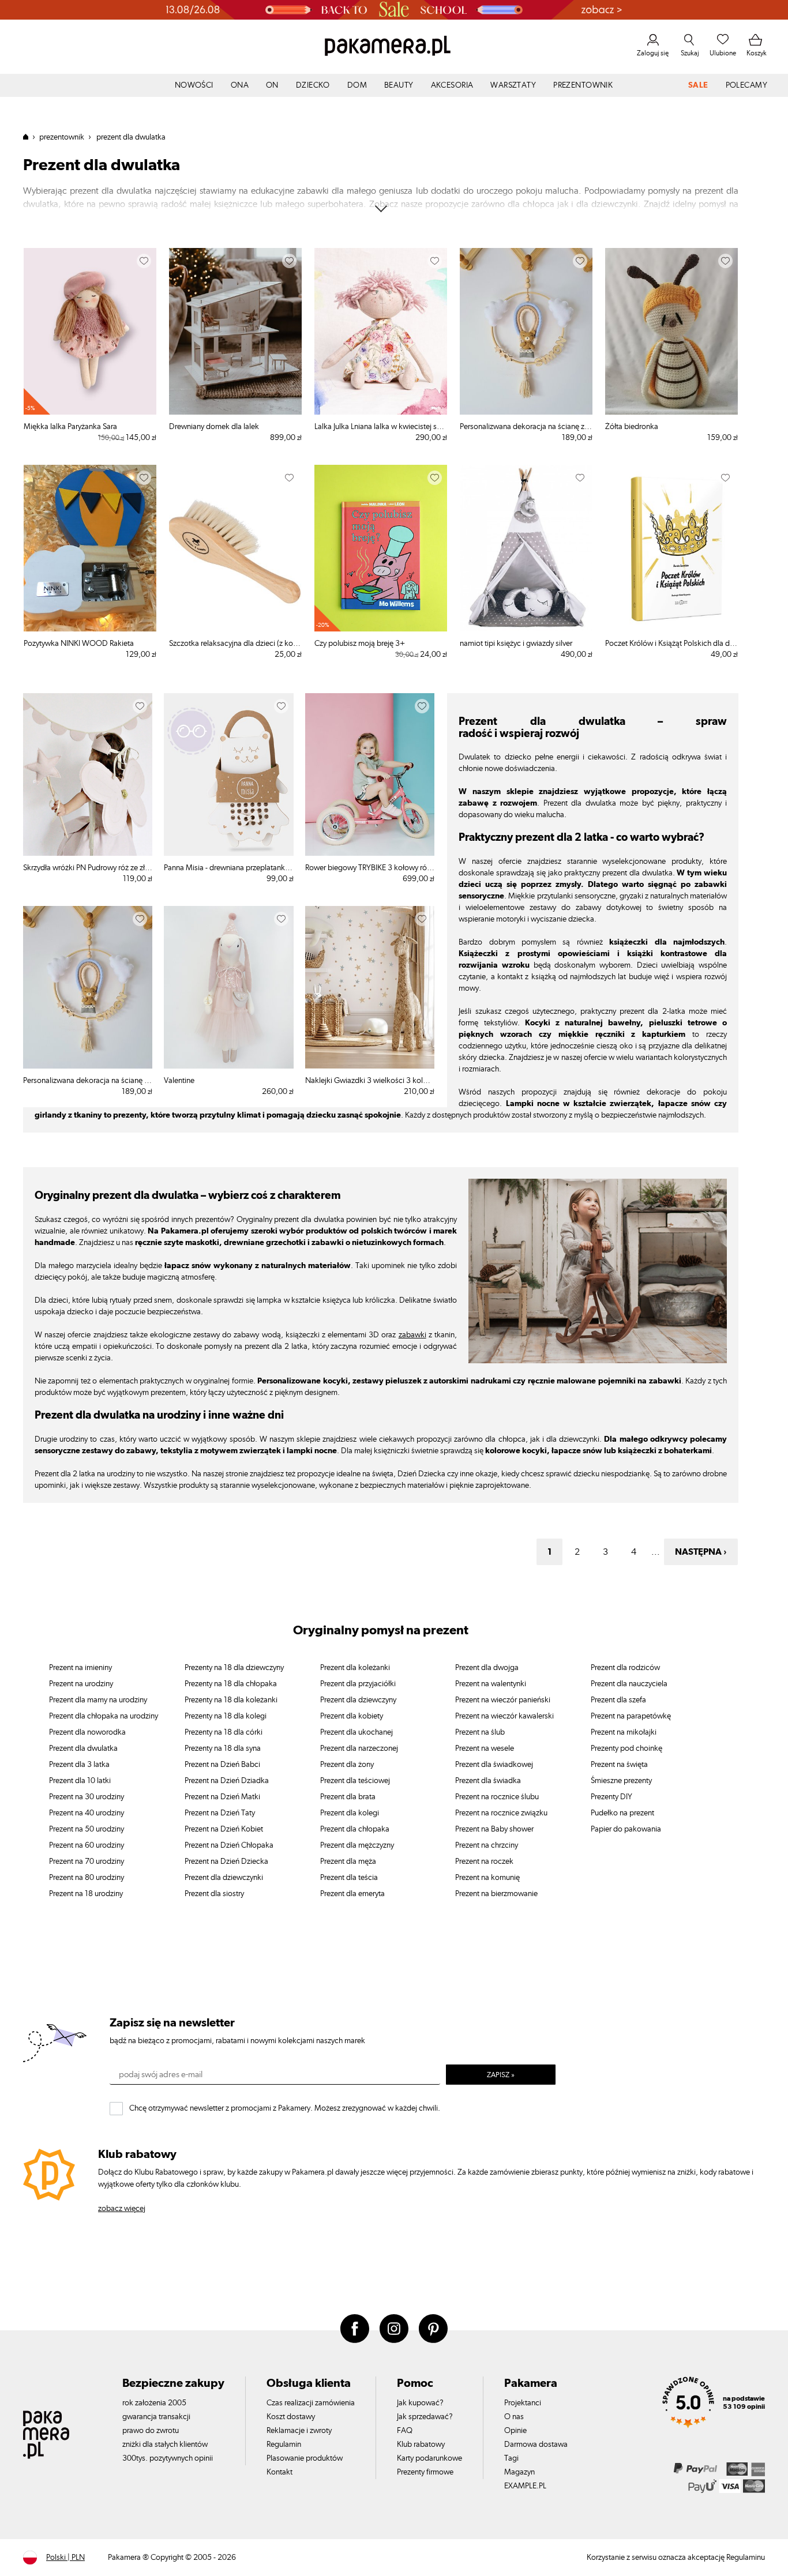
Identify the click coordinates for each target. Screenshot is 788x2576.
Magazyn (519, 2472)
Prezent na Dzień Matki (222, 1797)
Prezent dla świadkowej (494, 1765)
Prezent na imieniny (80, 1668)
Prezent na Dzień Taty (220, 1813)
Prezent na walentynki (491, 1684)
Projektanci (523, 2403)
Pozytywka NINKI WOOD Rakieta (79, 644)
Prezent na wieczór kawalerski (504, 1716)
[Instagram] (394, 2329)
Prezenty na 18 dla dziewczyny (234, 1668)
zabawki (412, 1335)
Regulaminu (746, 2558)
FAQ (405, 2431)
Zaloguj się (653, 53)
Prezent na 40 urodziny (87, 1813)
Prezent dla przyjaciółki (358, 1684)
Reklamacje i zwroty (299, 2431)
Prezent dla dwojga (487, 1668)
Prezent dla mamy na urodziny (98, 1700)
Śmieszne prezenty (621, 1781)
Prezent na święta (619, 1765)
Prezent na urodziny (81, 1684)
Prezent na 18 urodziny (86, 1894)
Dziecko (313, 85)
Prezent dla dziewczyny (358, 1700)
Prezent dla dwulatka (83, 1748)
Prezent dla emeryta (352, 1894)
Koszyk (757, 53)
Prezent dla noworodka (87, 1732)
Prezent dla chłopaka (355, 1829)
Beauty (399, 85)
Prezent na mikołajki (624, 1732)
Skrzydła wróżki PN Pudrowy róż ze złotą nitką (88, 868)
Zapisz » (501, 2075)
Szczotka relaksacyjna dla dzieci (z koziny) (235, 644)
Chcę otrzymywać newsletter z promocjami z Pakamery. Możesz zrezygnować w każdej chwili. (285, 2108)
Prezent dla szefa (618, 1700)
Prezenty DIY (611, 1797)
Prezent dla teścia (349, 1878)
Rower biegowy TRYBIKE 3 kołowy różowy (370, 868)
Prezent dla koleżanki (355, 1668)
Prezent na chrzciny (487, 1845)
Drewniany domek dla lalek (214, 427)
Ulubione (723, 53)
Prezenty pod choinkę (626, 1748)
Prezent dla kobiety (352, 1716)
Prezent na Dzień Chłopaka (229, 1845)
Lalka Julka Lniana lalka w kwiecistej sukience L (381, 427)
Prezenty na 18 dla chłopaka (231, 1684)
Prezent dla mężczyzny (357, 1845)
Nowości (194, 85)
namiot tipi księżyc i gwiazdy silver (516, 644)
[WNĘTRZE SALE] (394, 10)
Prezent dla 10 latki (80, 1781)
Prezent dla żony (347, 1765)
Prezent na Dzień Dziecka (226, 1862)
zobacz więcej (122, 2209)
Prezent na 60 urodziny (87, 1845)
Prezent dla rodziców (625, 1668)
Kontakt (279, 2472)
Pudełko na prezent (622, 1813)
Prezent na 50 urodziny (87, 1829)
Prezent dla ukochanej (357, 1732)
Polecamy (746, 85)
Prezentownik (583, 85)
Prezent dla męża (348, 1862)
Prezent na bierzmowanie (496, 1894)
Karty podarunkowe (429, 2458)
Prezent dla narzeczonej (359, 1748)
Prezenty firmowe (425, 2472)
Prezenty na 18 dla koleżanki (231, 1700)
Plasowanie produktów (305, 2458)
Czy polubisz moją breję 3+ (360, 644)
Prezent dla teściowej (355, 1781)
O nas (514, 2417)
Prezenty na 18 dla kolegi (226, 1716)
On (272, 85)
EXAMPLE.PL (525, 2486)
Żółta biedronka (632, 427)
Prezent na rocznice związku (501, 1813)
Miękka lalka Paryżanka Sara (70, 427)
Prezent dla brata (348, 1797)
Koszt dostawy (291, 2417)
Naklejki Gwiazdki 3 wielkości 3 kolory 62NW (370, 1081)
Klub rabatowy (421, 2445)
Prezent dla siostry (214, 1894)
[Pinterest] (433, 2329)
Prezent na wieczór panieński (503, 1700)
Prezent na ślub (480, 1732)
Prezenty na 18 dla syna (223, 1748)
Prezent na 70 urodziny (87, 1862)
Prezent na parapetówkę (631, 1716)
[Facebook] (355, 2329)
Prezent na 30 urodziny (87, 1797)
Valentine (179, 1081)
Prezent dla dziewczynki (224, 1878)
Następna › (701, 1552)
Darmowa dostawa (536, 2445)
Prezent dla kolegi (350, 1813)
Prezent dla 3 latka (79, 1765)
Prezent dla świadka (488, 1781)
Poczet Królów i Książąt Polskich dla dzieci (671, 644)
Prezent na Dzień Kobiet (224, 1829)
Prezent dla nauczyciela (629, 1684)
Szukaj (690, 53)
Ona (240, 85)
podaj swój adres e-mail (161, 2075)
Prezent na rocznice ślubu (497, 1797)
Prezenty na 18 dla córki (224, 1732)
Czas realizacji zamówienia (311, 2403)
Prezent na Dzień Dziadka (227, 1781)
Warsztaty (513, 85)
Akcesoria (452, 85)
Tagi (511, 2458)
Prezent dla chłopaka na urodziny (104, 1716)
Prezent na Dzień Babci (222, 1765)
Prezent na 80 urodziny (87, 1878)
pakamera (30, 137)
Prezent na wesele (485, 1748)
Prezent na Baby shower (494, 1829)
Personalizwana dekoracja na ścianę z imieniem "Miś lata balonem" (526, 427)
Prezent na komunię (487, 1878)
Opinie (515, 2431)
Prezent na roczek (484, 1862)
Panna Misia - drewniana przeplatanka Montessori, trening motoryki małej (228, 868)
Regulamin (284, 2445)
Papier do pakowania (626, 1829)
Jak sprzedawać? (425, 2417)
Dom (357, 85)
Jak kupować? (420, 2403)
